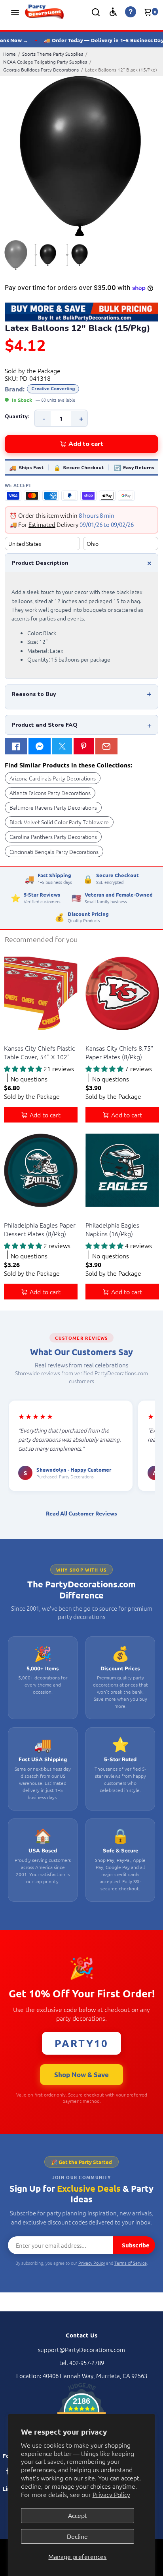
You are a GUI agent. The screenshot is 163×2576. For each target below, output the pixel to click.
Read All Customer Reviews (81, 1513)
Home (9, 54)
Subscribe (136, 2245)
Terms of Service (131, 2263)
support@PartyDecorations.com (81, 2349)
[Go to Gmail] (106, 746)
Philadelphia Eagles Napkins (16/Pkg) (112, 1229)
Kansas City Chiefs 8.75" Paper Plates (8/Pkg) (119, 1052)
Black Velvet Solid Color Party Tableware (59, 822)
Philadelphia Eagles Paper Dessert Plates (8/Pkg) (40, 1229)
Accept (78, 2515)
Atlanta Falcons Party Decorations (50, 793)
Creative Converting (53, 389)
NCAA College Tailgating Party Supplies (45, 62)
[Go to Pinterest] (83, 746)
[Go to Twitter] (62, 746)
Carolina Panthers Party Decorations (53, 837)
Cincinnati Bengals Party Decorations (54, 852)
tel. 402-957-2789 (82, 2363)
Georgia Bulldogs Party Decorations (41, 70)
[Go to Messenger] (40, 746)
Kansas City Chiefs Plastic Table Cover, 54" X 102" (39, 1052)
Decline (77, 2536)
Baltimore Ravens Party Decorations (53, 807)
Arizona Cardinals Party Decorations (53, 778)
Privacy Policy (111, 2494)
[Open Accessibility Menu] (113, 12)
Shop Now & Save (81, 2075)
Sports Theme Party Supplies (53, 54)
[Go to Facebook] (16, 746)
